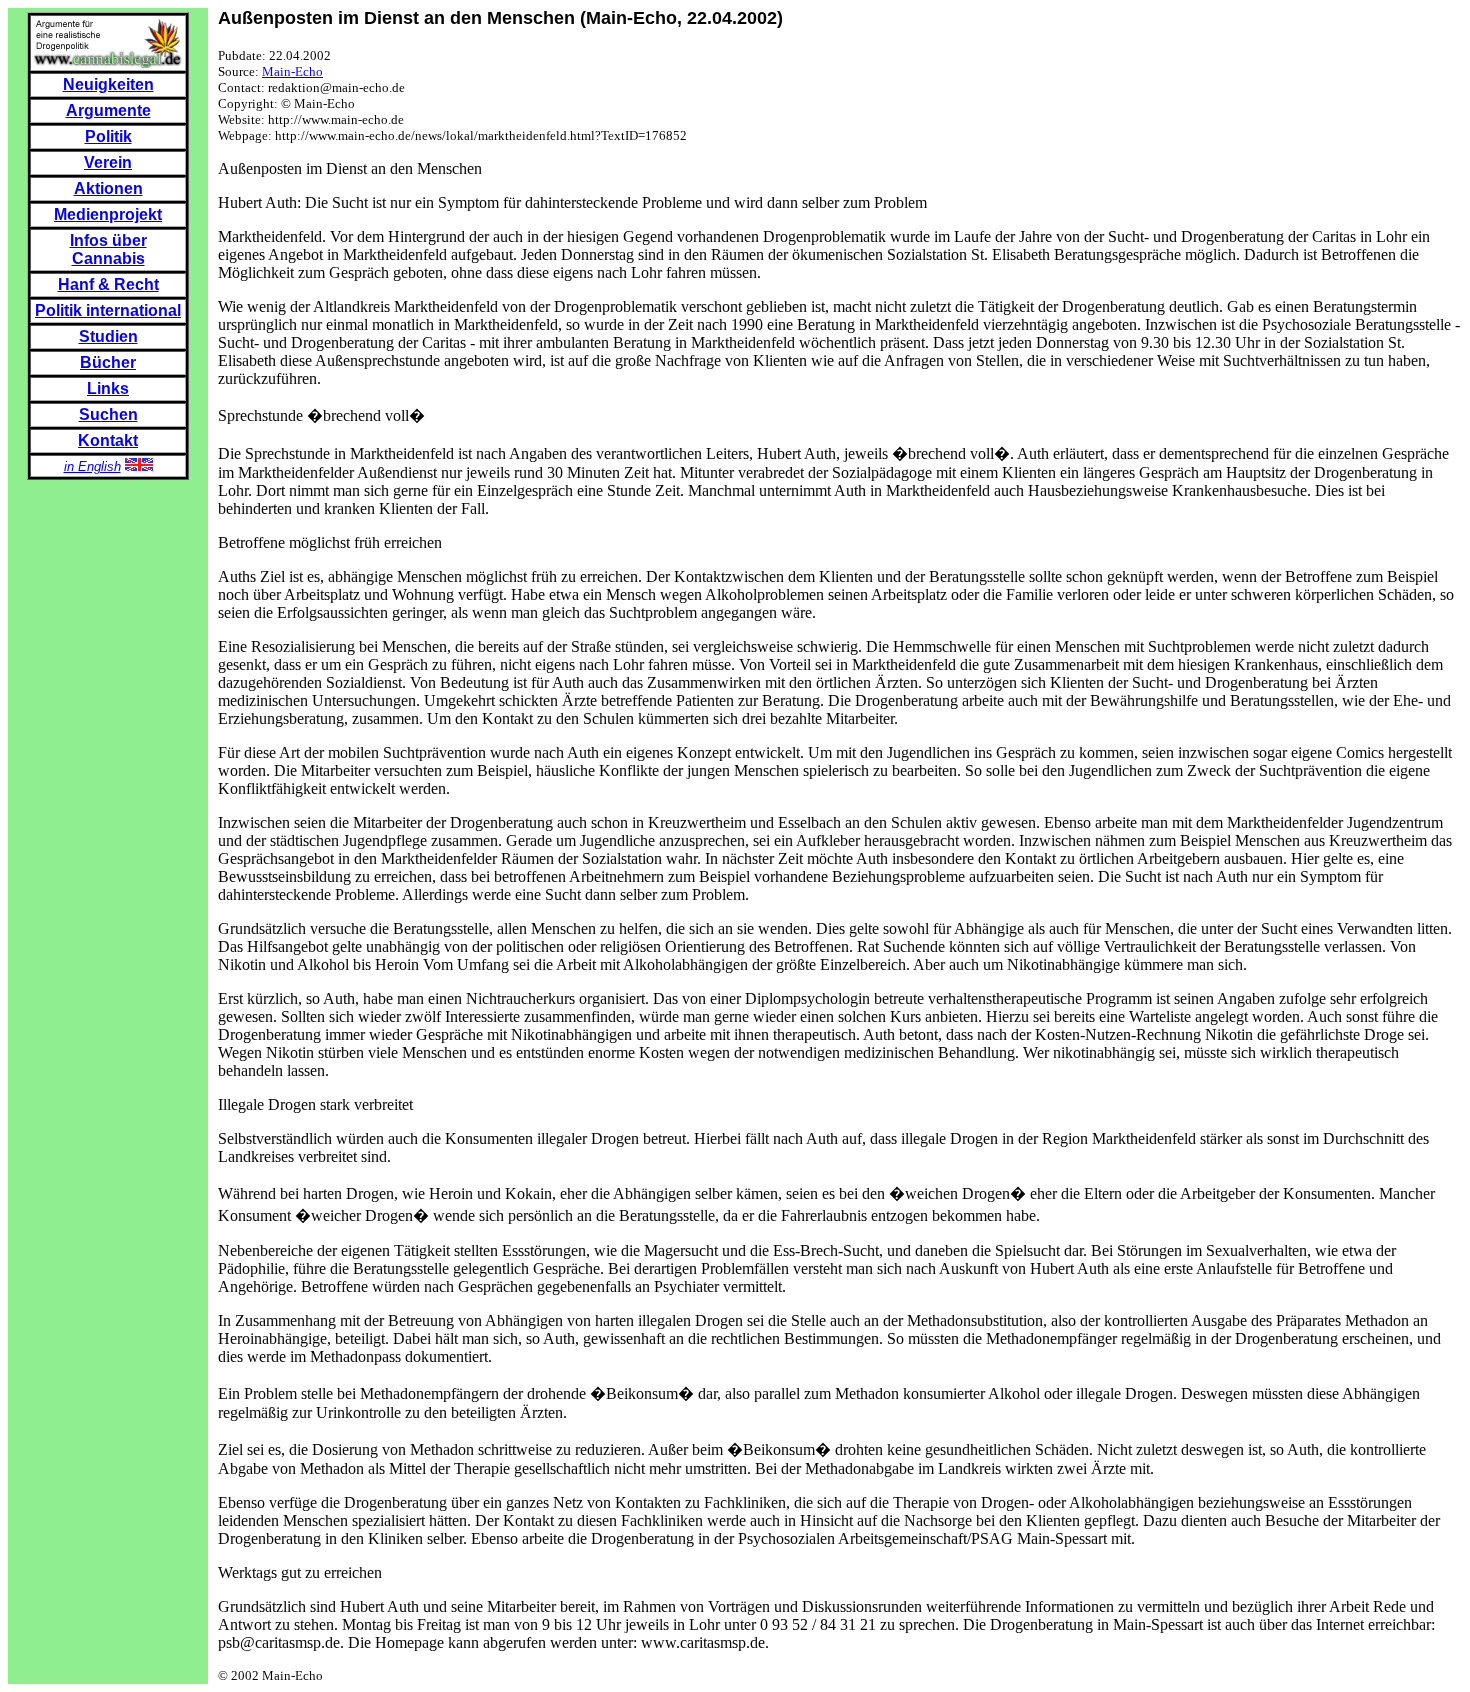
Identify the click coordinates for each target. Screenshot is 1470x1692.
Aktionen (108, 188)
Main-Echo (292, 71)
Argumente (108, 110)
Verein (108, 162)
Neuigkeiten (108, 84)
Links (108, 388)
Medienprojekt (108, 214)
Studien (108, 336)
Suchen (108, 414)
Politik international (108, 310)
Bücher (108, 362)
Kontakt (108, 440)
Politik (108, 136)
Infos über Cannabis (108, 249)
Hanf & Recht (108, 284)
